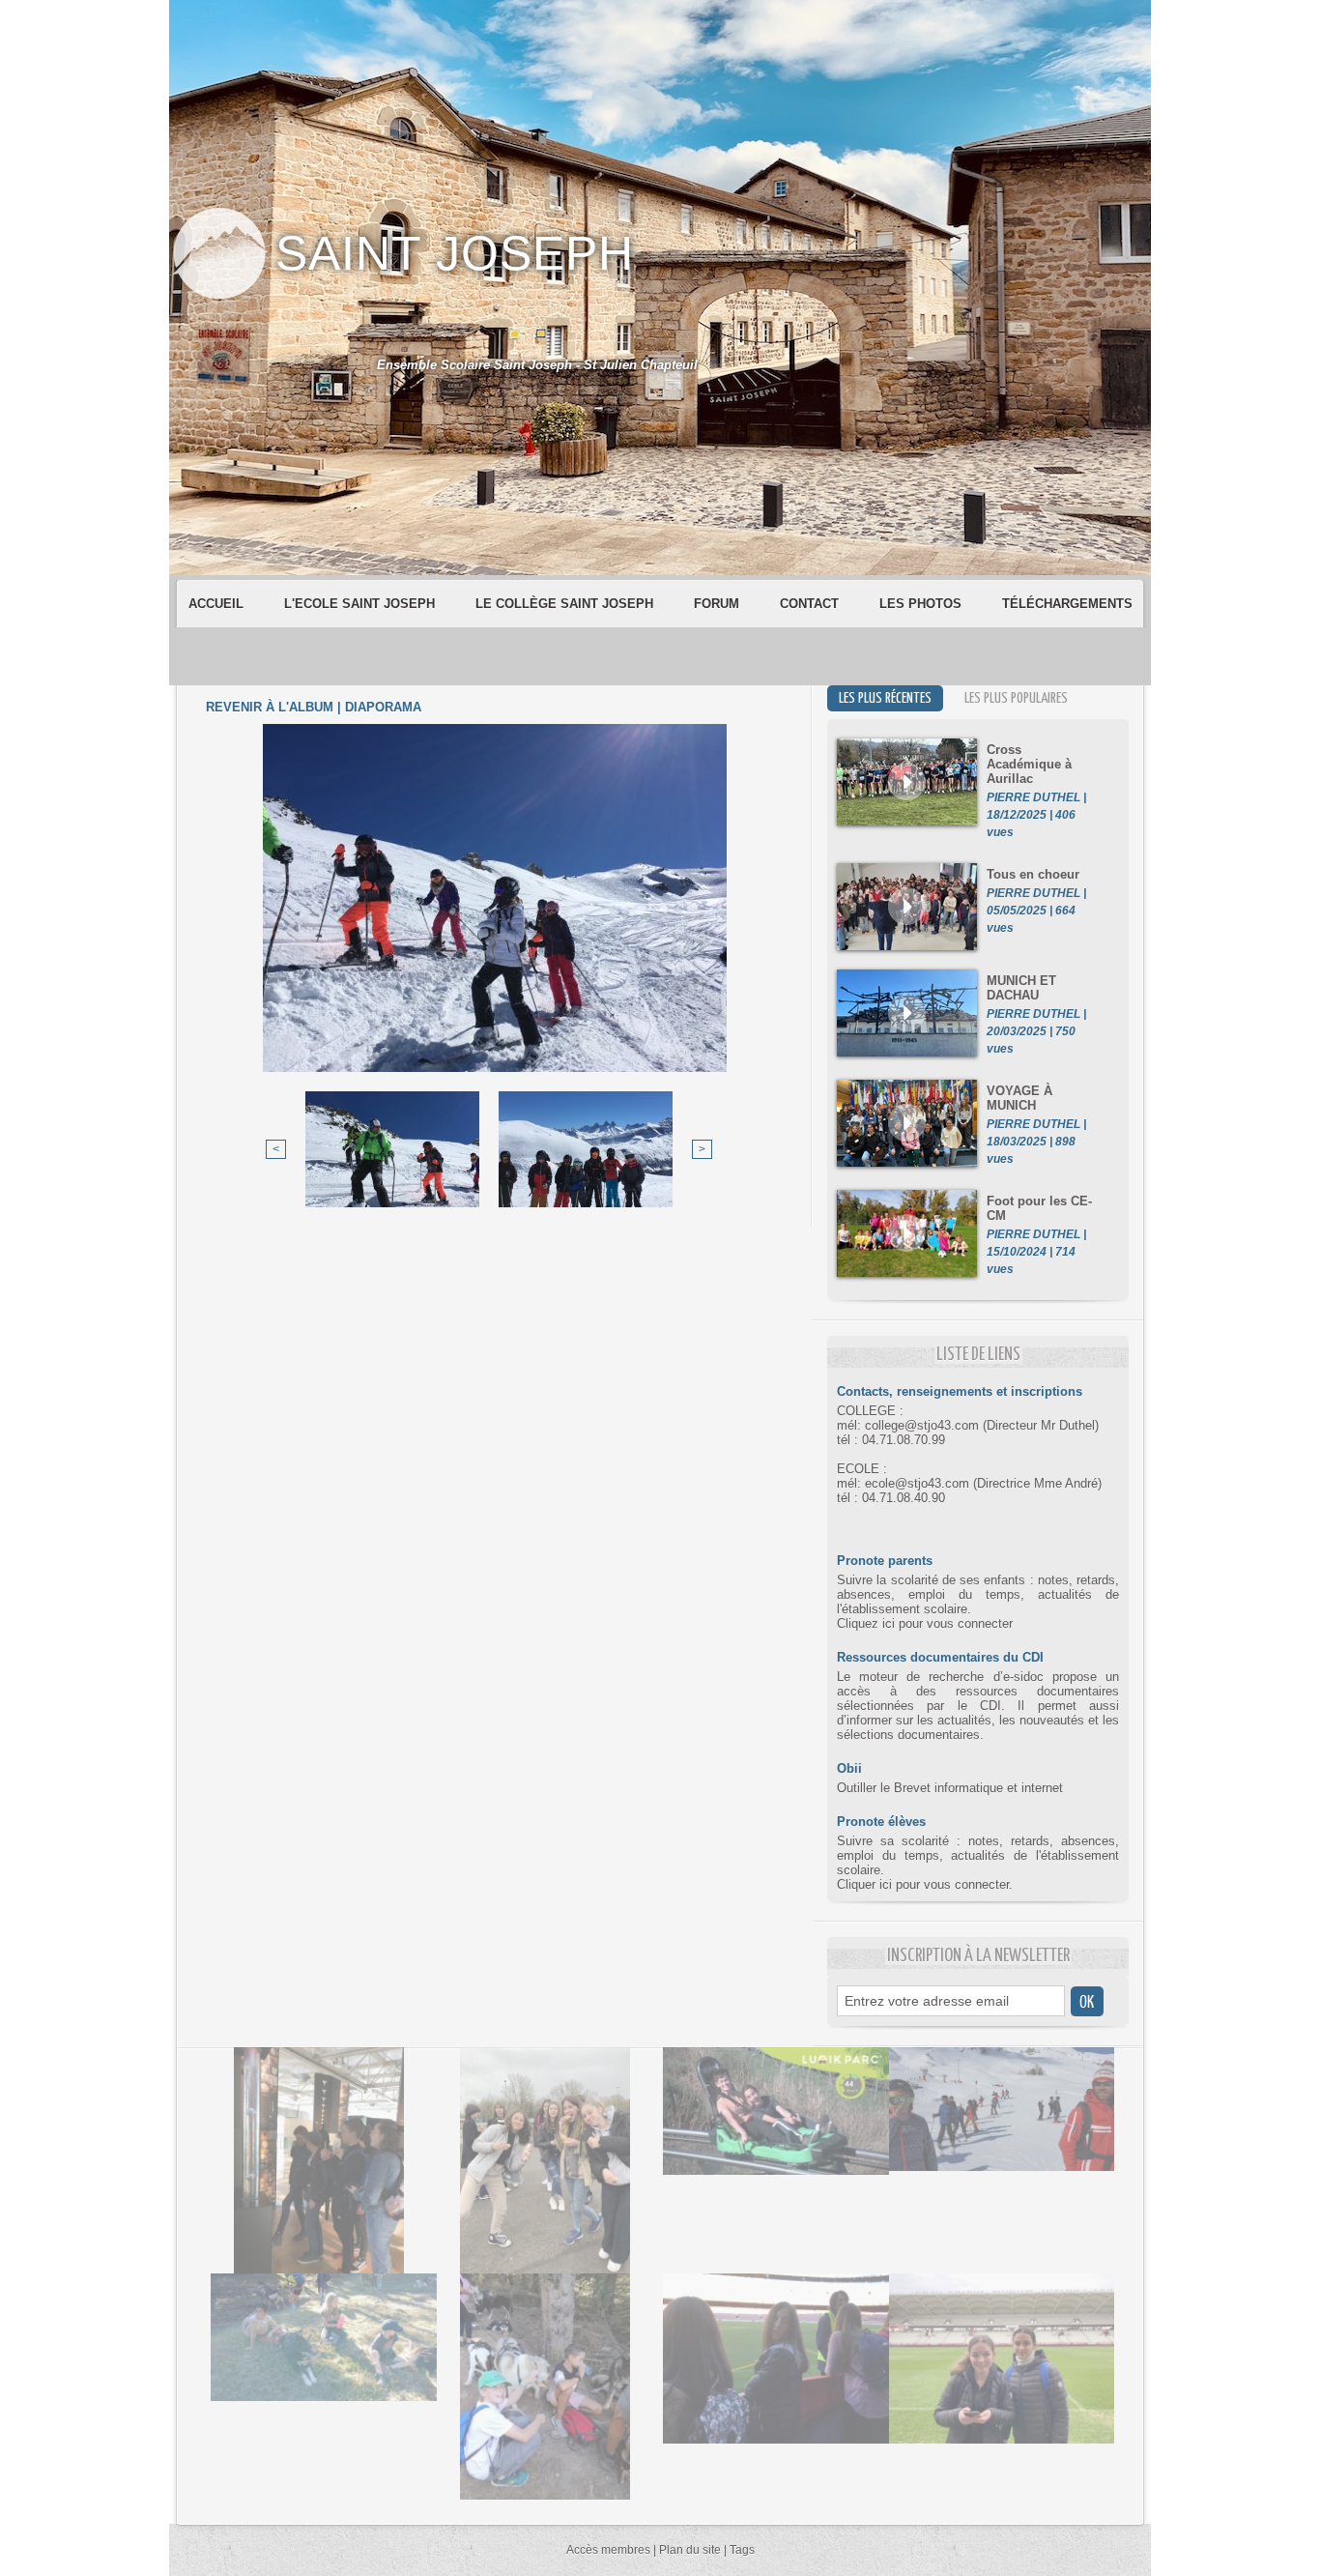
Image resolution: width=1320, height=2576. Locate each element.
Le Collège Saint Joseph (566, 604)
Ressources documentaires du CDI (940, 1657)
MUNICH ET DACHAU (1021, 988)
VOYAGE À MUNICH (1019, 1098)
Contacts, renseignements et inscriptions (960, 1391)
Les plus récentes (885, 698)
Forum (718, 604)
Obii (849, 1768)
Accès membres (608, 2550)
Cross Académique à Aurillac (1029, 764)
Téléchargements (1067, 604)
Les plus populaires (1016, 698)
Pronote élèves (881, 1822)
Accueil (218, 604)
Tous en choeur (1033, 874)
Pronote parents (885, 1561)
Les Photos (922, 604)
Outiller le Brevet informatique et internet (950, 1788)
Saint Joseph (455, 253)
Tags (742, 2550)
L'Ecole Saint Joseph (361, 604)
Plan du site (690, 2550)
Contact (811, 604)
